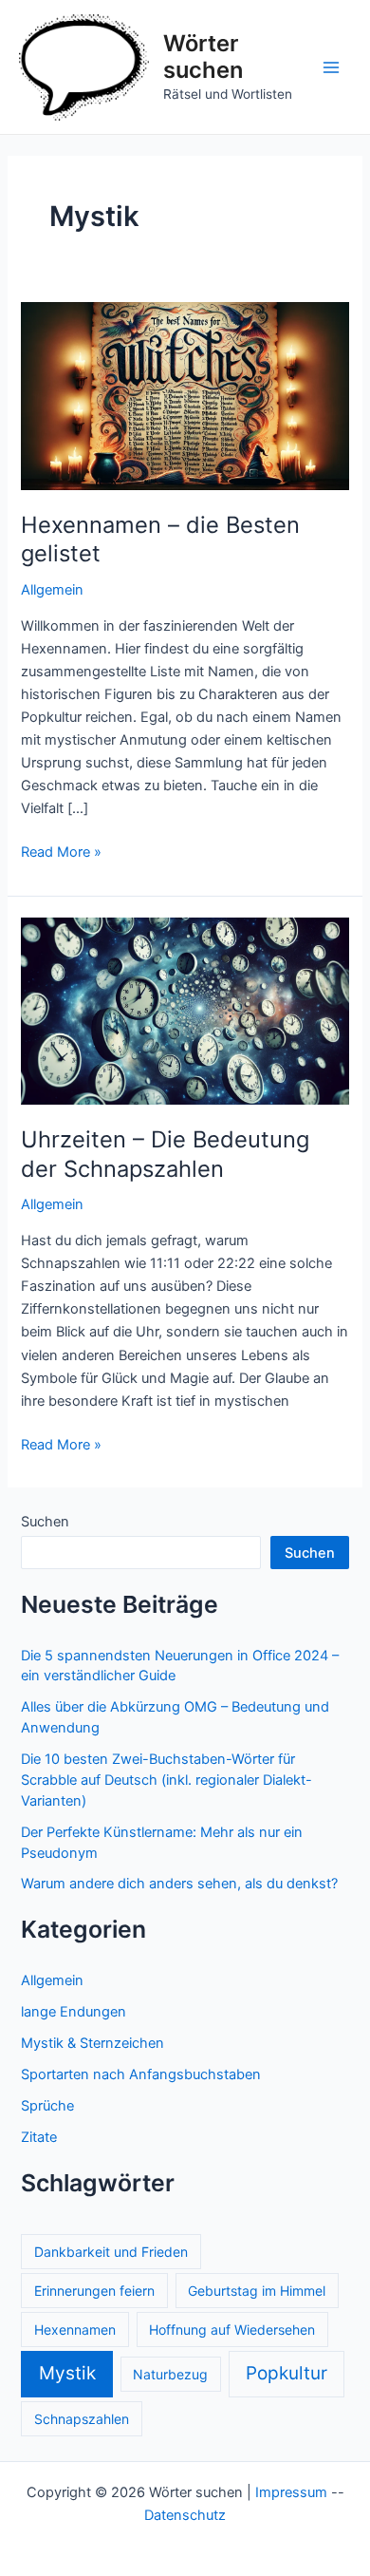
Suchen (45, 1522)
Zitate (39, 2137)
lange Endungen (74, 2012)
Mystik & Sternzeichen (92, 2043)
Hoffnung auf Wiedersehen (232, 2330)
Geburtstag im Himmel (257, 2291)
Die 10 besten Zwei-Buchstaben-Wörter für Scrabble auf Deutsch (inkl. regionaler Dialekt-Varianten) (166, 1780)
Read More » (61, 853)
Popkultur (287, 2373)
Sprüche (47, 2106)
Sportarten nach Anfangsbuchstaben (141, 2074)
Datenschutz (185, 2515)
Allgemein (52, 590)
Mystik (67, 2373)
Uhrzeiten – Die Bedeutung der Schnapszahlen (165, 1154)
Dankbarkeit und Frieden (111, 2252)
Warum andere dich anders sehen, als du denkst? (179, 1884)
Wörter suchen (203, 57)
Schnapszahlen (82, 2419)
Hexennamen (75, 2330)
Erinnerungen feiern (94, 2291)
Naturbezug (170, 2374)
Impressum (291, 2492)
